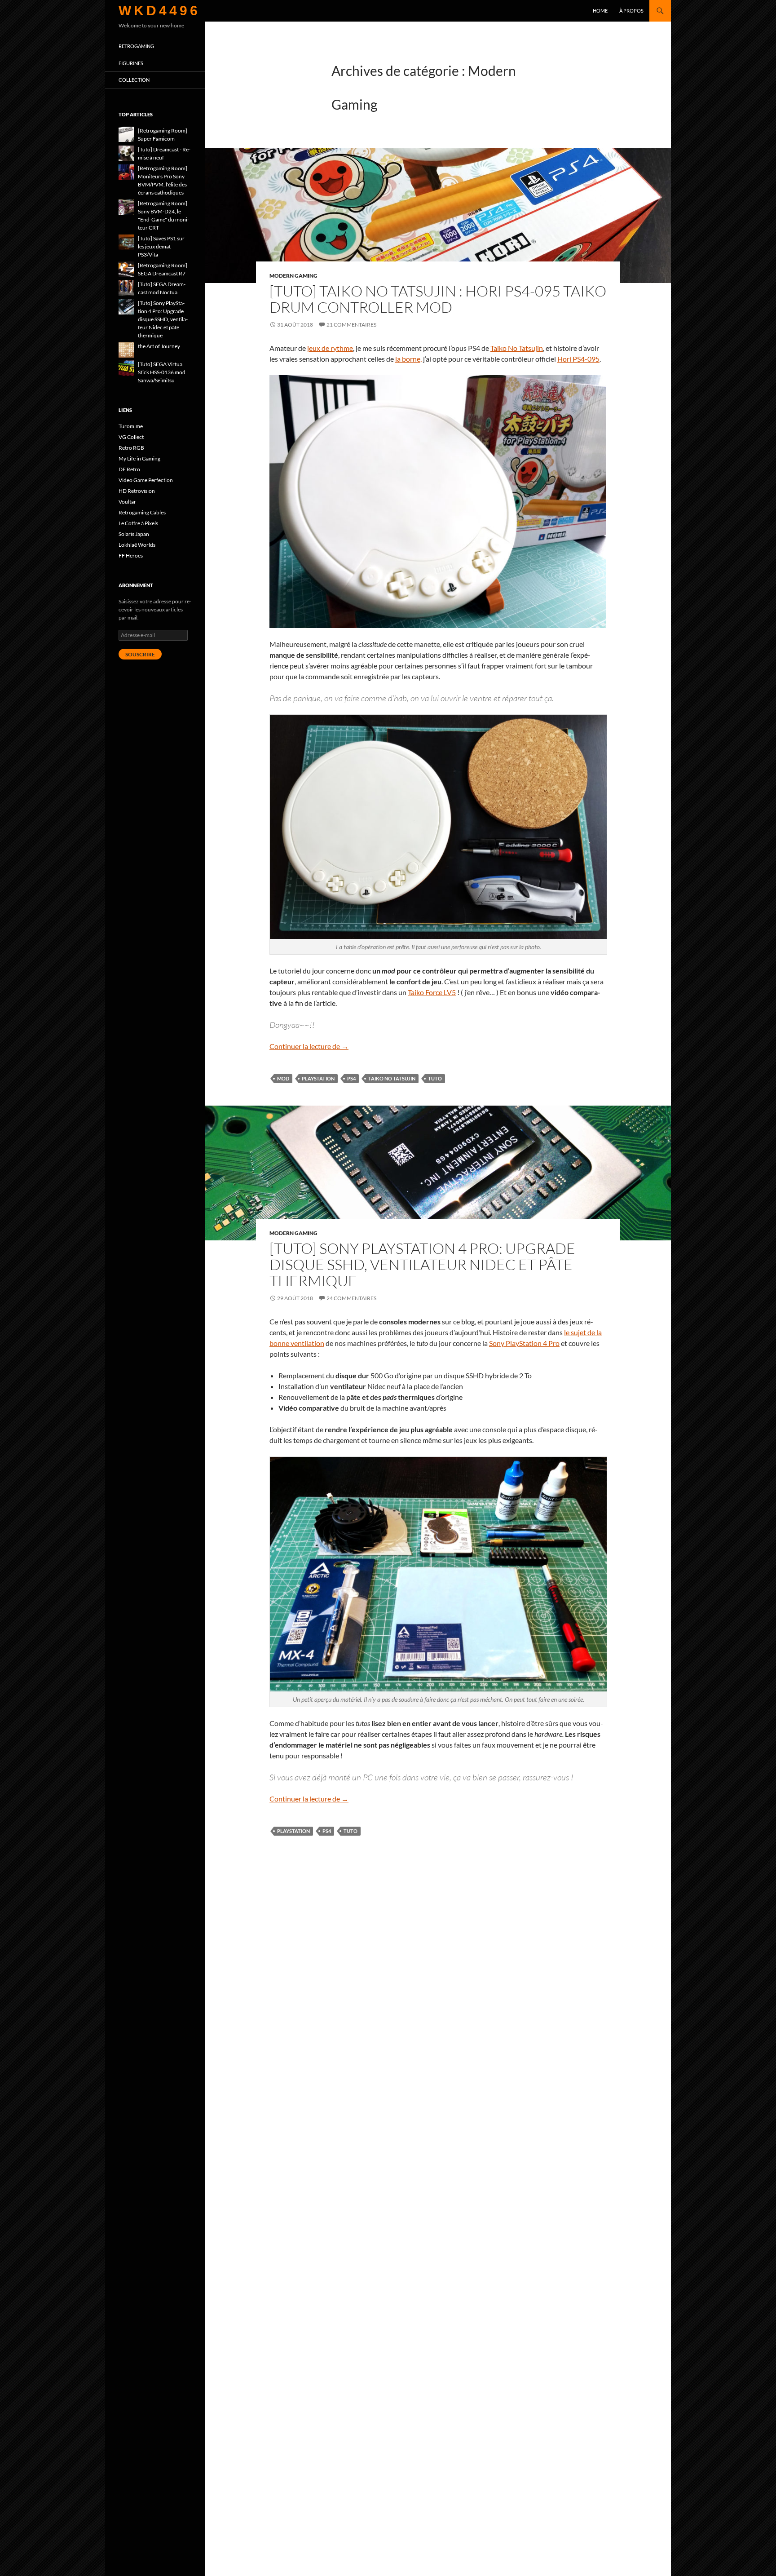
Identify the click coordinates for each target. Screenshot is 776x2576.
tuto (435, 1078)
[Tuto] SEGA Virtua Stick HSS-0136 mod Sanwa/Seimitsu (162, 372)
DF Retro (129, 469)
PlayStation (318, 1078)
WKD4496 (159, 11)
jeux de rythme (330, 348)
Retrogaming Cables (142, 512)
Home (600, 11)
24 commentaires (351, 1298)
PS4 (351, 1078)
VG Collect (131, 437)
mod (283, 1078)
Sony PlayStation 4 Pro (524, 1343)
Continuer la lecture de (309, 1046)
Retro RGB (131, 448)
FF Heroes (131, 555)
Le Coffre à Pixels (138, 523)
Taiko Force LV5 (432, 992)
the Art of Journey (159, 346)
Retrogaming (136, 46)
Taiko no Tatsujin (392, 1078)
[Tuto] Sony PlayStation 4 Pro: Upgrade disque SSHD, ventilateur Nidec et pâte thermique (422, 1264)
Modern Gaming (293, 276)
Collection (134, 80)
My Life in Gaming (139, 458)
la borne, (408, 359)
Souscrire (140, 654)
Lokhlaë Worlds (137, 545)
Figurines (131, 63)
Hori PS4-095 (578, 359)
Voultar (127, 502)
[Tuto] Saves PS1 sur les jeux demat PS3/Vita (161, 246)
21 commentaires (351, 325)
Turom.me (131, 426)
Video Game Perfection (146, 480)
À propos (631, 11)
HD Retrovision (137, 491)
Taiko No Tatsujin (517, 348)
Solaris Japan (134, 534)
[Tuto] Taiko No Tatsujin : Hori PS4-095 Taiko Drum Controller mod (438, 299)
